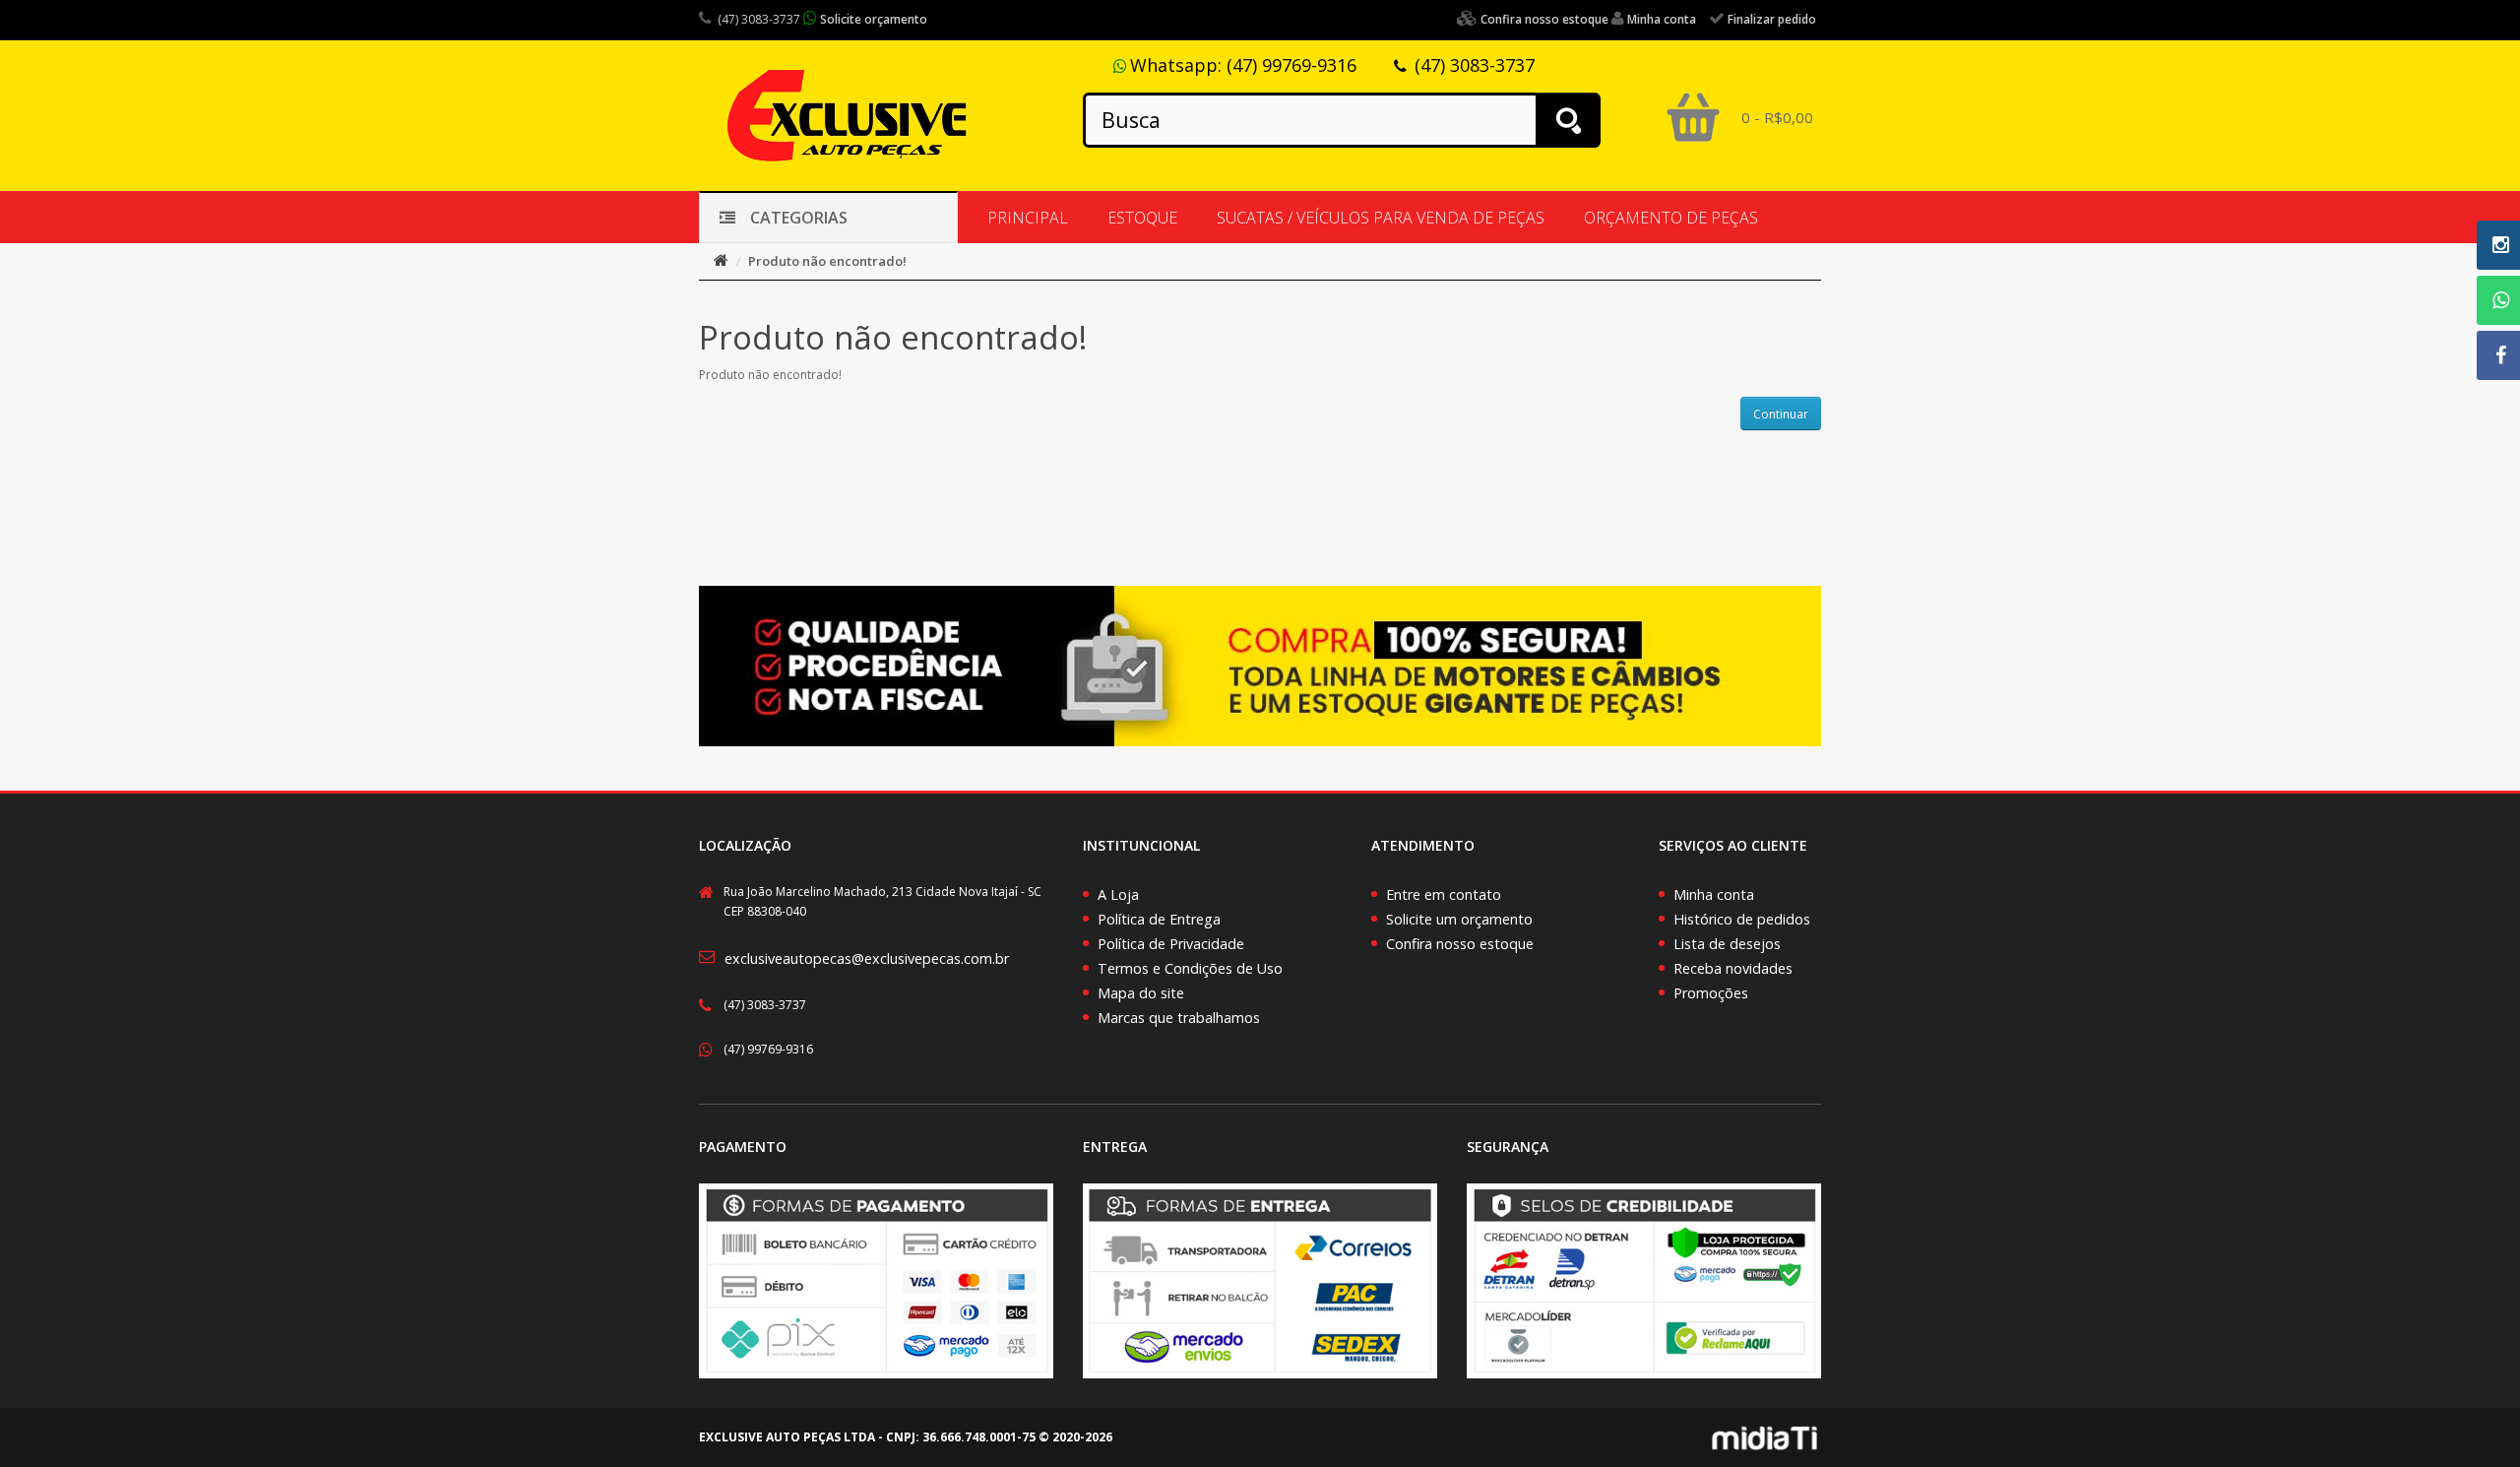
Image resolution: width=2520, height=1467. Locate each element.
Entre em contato (1444, 894)
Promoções (1711, 993)
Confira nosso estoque (1460, 944)
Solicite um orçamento (1459, 919)
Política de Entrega (1159, 919)
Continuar (1781, 414)
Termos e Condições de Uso (1190, 968)
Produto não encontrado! (827, 261)
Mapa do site (1141, 993)
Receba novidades (1733, 968)
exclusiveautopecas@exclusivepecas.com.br (867, 958)
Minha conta (1714, 894)
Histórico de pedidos (1742, 919)
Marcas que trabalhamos (1179, 1018)
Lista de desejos (1727, 944)
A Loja (1118, 894)
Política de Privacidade (1171, 944)
